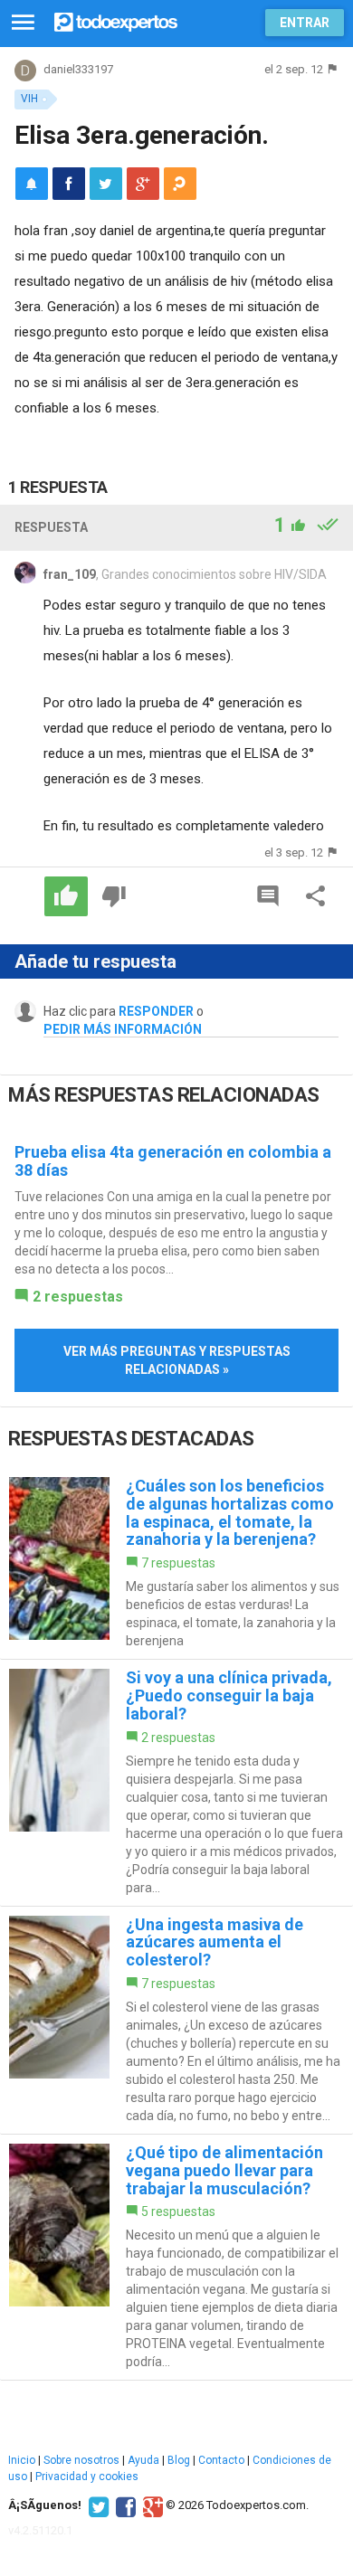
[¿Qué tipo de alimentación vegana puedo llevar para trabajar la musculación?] (176, 2257)
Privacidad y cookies (87, 2477)
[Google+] (151, 2505)
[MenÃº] (23, 23)
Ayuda (143, 2460)
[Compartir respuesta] (316, 896)
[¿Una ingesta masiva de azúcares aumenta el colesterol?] (176, 2020)
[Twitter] (96, 2505)
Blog (179, 2460)
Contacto (221, 2460)
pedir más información (123, 1029)
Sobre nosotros (81, 2460)
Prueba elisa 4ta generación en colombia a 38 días (173, 1161)
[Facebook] (124, 2505)
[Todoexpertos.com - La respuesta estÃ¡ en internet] (116, 20)
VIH (29, 99)
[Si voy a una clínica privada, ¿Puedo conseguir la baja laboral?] (176, 1782)
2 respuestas (78, 1297)
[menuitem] (69, 184)
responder (156, 1011)
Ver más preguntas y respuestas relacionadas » (177, 1360)
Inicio (22, 2460)
